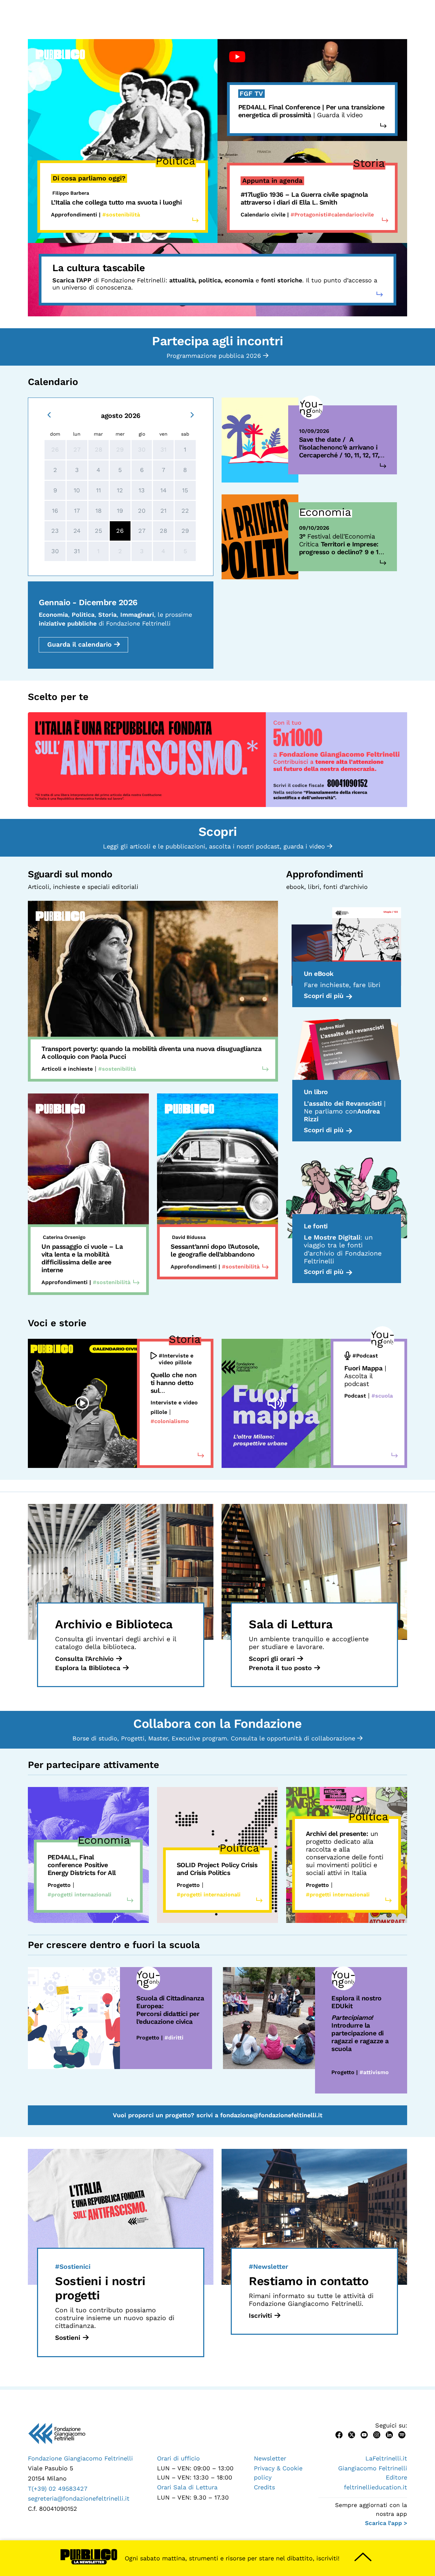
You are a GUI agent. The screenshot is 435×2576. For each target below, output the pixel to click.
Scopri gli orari (272, 1659)
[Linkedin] (389, 2434)
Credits (264, 2487)
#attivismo (374, 2072)
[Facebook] (339, 2434)
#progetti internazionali (80, 1895)
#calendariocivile (351, 215)
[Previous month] (49, 414)
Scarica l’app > (386, 2523)
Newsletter (270, 2458)
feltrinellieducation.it (376, 2487)
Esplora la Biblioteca (88, 1668)
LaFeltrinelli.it (386, 2458)
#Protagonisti (309, 215)
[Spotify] (402, 2434)
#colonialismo (170, 1421)
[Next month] (192, 414)
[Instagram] (377, 2434)
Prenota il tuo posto (280, 1668)
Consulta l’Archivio (84, 1659)
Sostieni (68, 2338)
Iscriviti (260, 2316)
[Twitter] (352, 2434)
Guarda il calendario (79, 644)
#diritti (174, 2038)
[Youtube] (364, 2434)
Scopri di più (324, 996)
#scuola (382, 1396)
